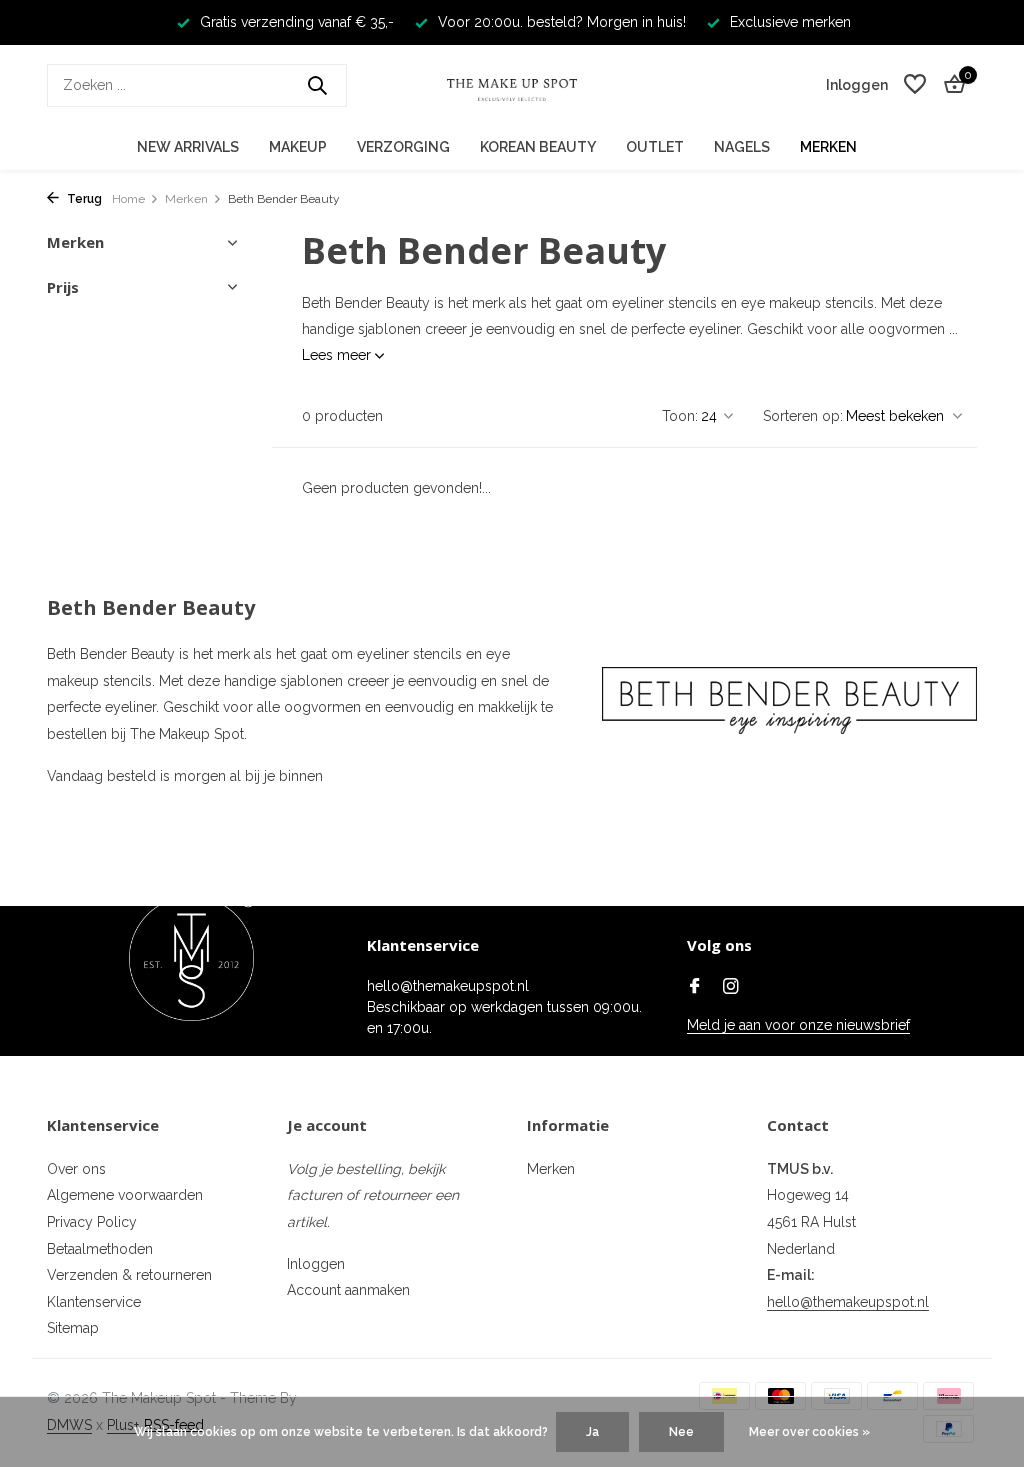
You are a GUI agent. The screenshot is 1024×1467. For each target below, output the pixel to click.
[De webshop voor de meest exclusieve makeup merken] (512, 85)
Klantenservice (94, 1302)
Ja (592, 1432)
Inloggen (316, 1264)
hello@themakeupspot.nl (848, 1302)
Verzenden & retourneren (129, 1275)
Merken (828, 147)
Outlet (655, 147)
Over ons (76, 1169)
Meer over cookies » (809, 1432)
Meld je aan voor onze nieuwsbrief (798, 1025)
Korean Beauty (538, 147)
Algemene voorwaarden (125, 1195)
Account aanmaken (348, 1290)
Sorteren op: (803, 416)
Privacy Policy (92, 1222)
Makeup (298, 147)
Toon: (680, 416)
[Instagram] (731, 988)
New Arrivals (188, 147)
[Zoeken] (317, 85)
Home (128, 199)
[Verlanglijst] (915, 85)
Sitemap (73, 1328)
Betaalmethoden (100, 1249)
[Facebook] (695, 988)
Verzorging (403, 147)
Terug (83, 199)
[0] (949, 85)
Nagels (742, 147)
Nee (681, 1432)
